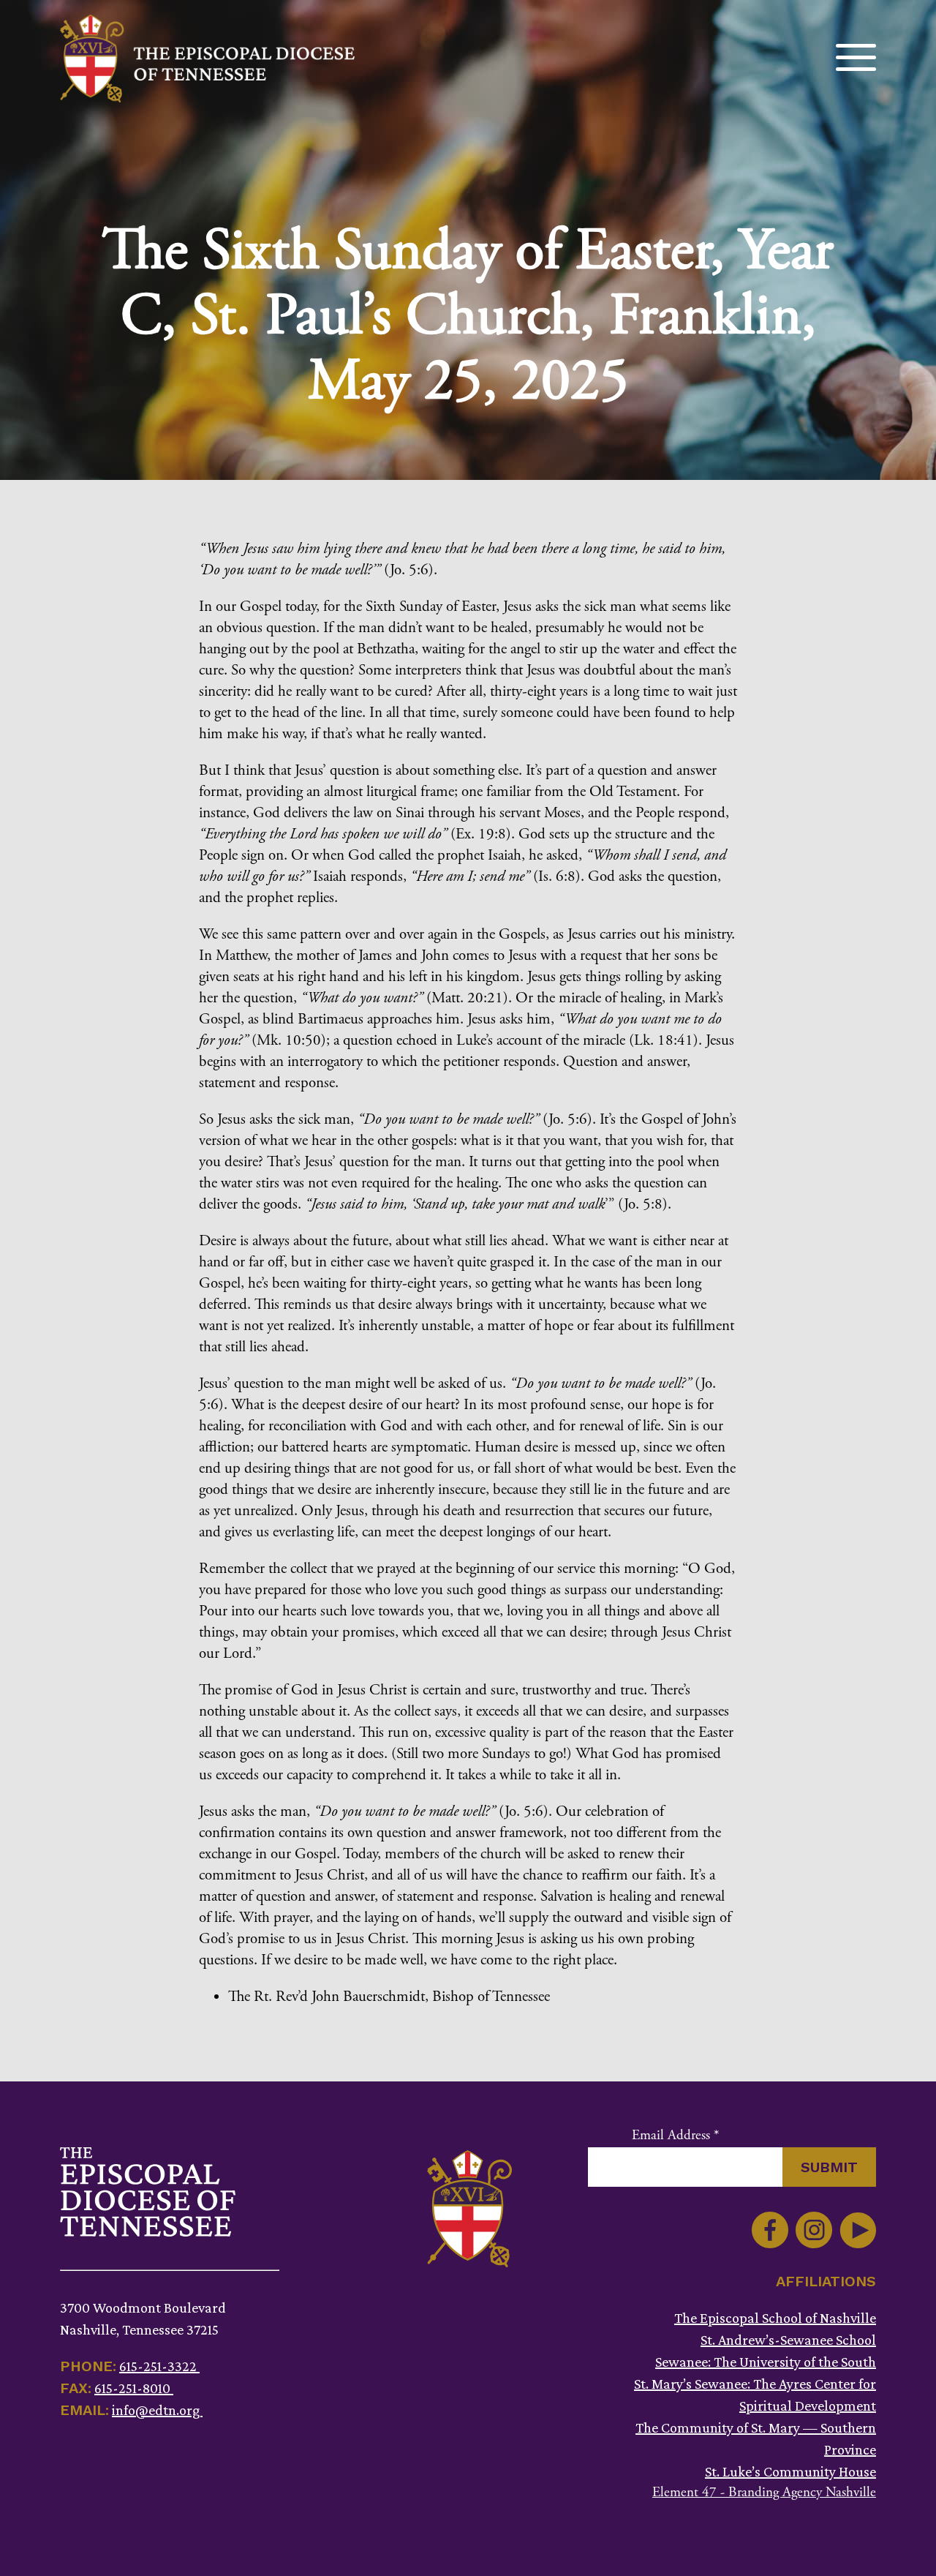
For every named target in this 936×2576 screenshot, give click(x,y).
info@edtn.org (157, 2410)
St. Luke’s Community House (790, 2471)
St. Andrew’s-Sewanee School (788, 2340)
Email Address (675, 2136)
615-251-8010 (134, 2388)
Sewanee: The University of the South (766, 2362)
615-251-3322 (159, 2366)
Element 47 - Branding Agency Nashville (764, 2493)
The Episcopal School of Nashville (775, 2318)
